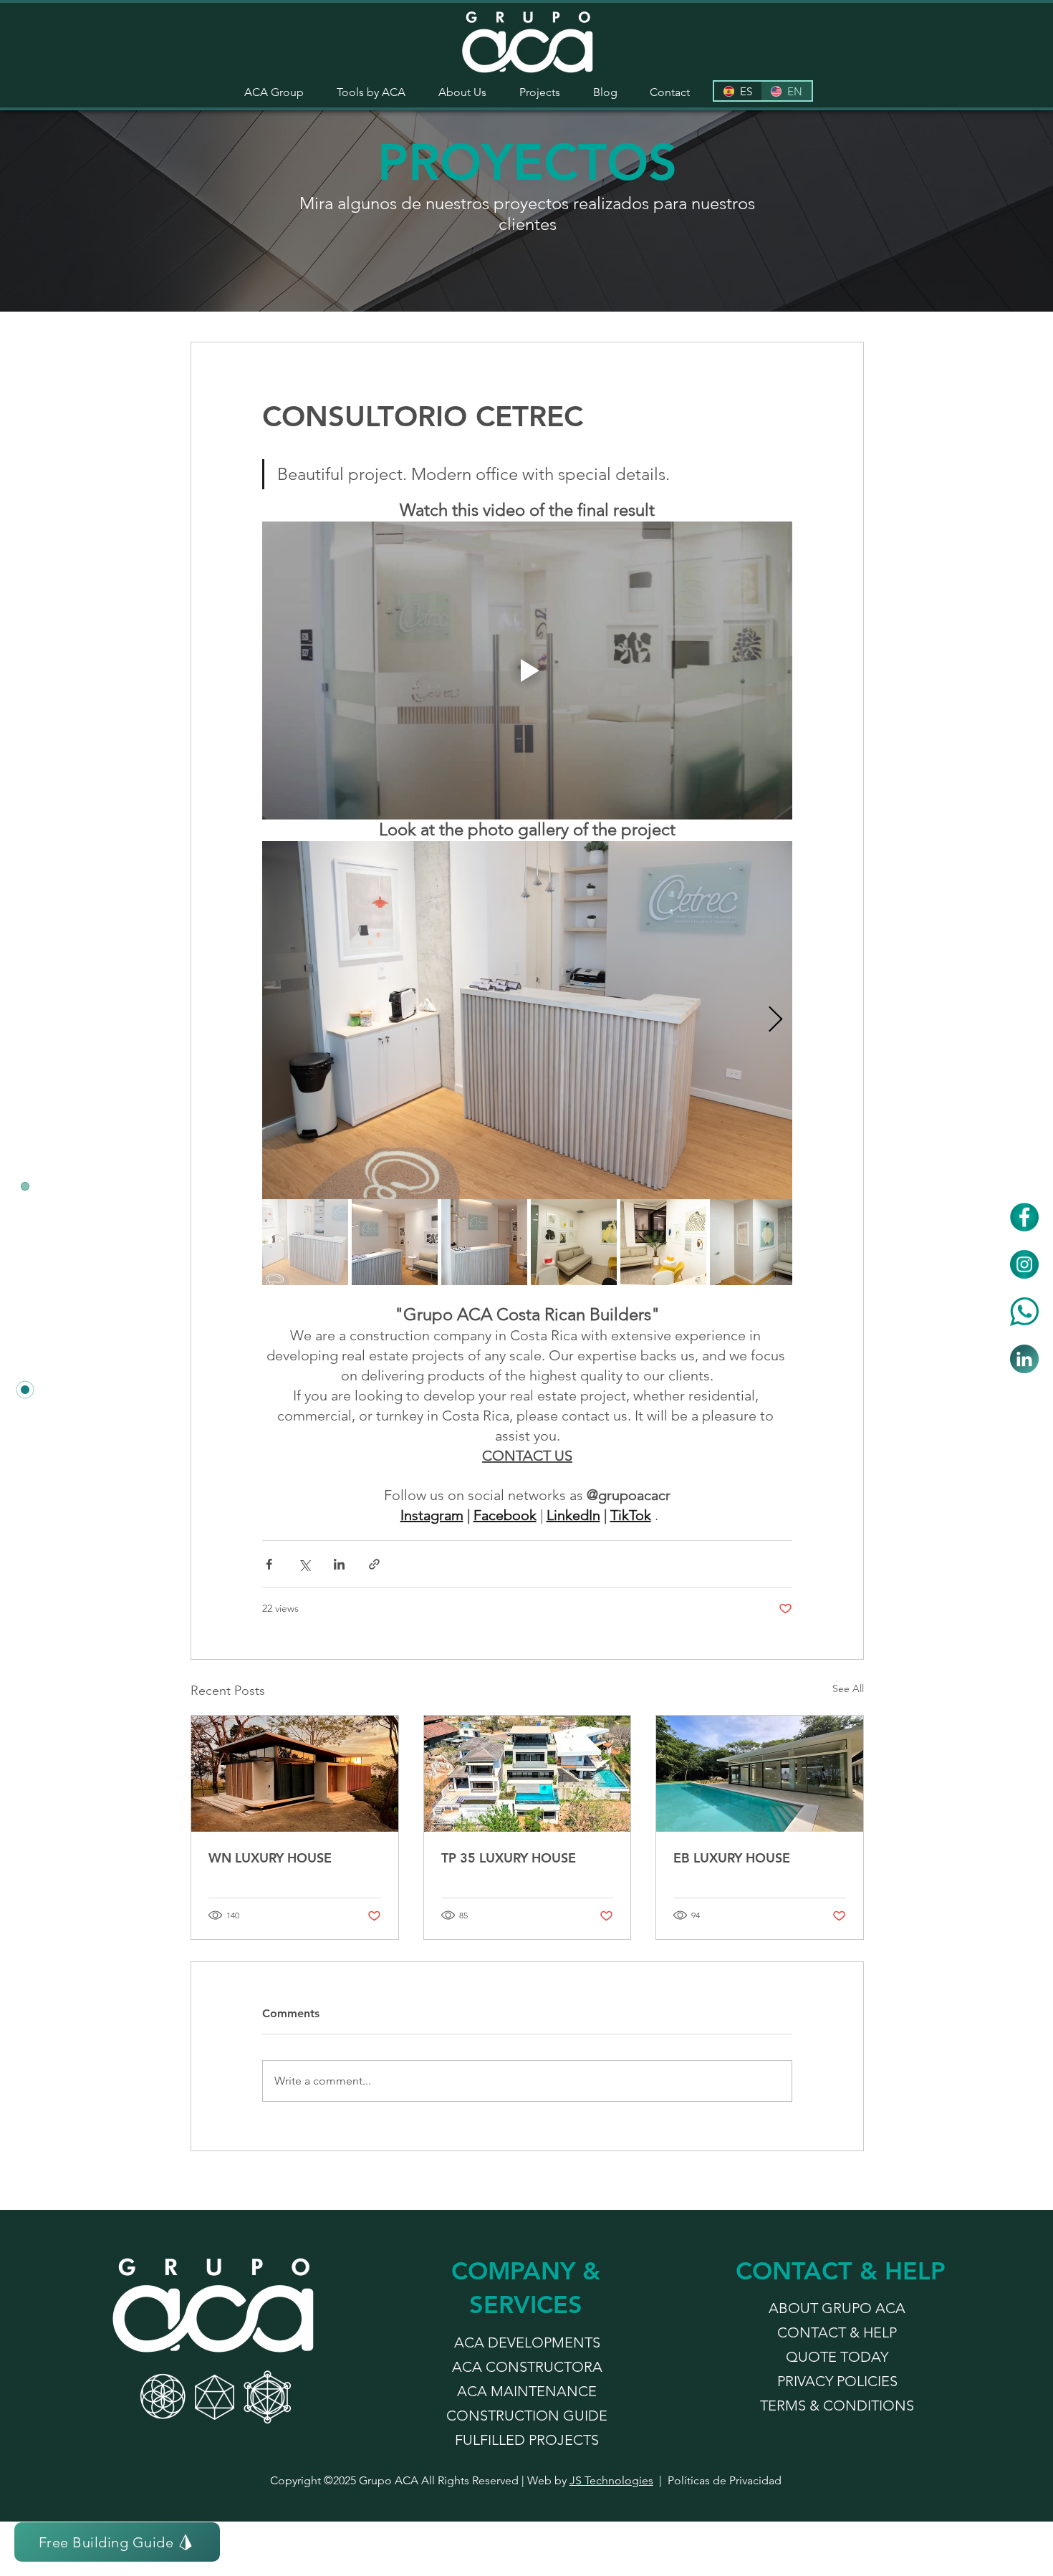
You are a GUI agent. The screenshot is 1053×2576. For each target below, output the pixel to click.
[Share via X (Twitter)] (304, 1564)
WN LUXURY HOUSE (270, 1858)
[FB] (1024, 1217)
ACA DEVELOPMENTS (527, 2342)
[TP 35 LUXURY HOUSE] (528, 1774)
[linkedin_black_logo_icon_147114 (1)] (1024, 1359)
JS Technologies (611, 2480)
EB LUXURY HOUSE (732, 1858)
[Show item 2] (395, 1242)
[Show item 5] (663, 1242)
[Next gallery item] (775, 1020)
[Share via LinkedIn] (339, 1564)
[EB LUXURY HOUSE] (760, 1774)
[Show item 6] (753, 1242)
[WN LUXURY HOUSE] (295, 1774)
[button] (371, 92)
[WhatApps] (1024, 1312)
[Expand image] (527, 1020)
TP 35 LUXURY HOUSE (509, 1858)
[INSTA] (1024, 1264)
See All (848, 1688)
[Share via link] (374, 1564)
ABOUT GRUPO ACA (837, 2308)
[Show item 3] (484, 1242)
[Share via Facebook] (269, 1564)
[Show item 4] (574, 1242)
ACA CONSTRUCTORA (527, 2367)
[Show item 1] (305, 1242)
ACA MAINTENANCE (527, 2391)
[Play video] (527, 671)
